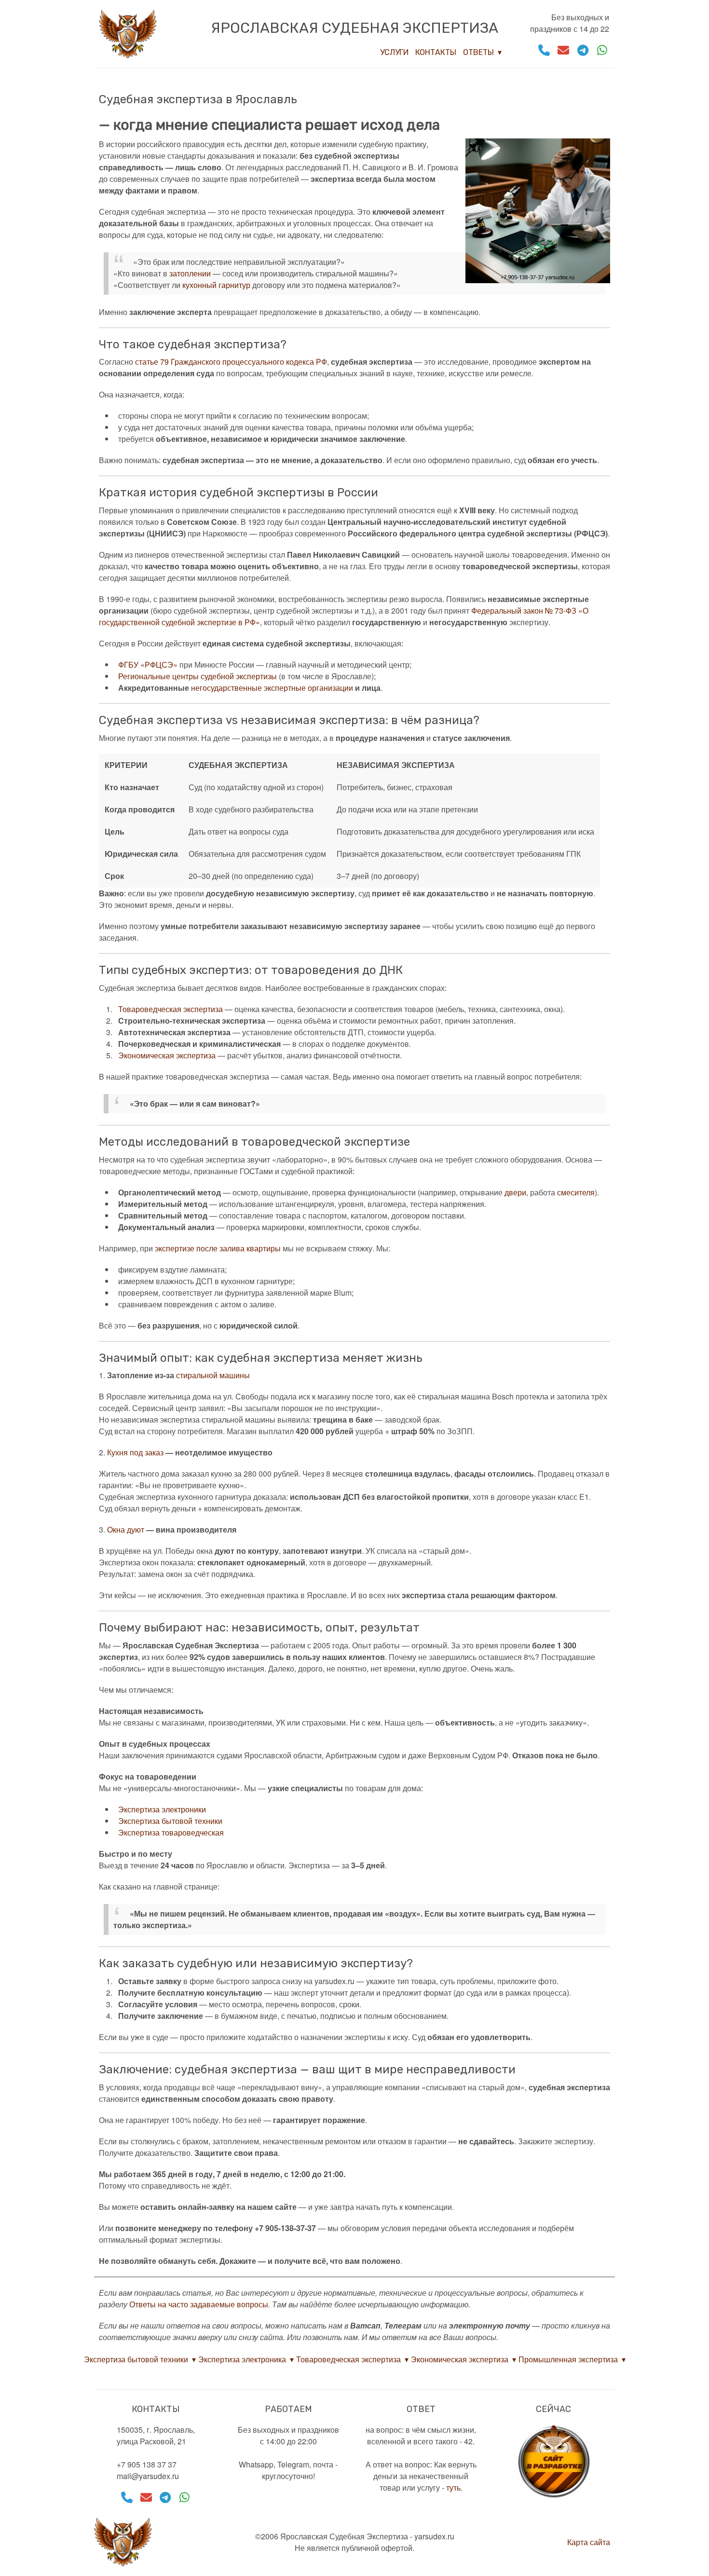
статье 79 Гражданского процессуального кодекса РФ (231, 362)
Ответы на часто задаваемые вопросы (199, 2304)
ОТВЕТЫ (478, 52)
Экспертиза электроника (242, 2359)
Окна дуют (126, 1529)
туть (453, 2487)
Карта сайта (589, 2542)
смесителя (576, 1192)
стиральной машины (213, 1375)
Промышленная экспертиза (568, 2359)
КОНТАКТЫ (436, 52)
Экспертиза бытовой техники (170, 1821)
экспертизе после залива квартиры (218, 1248)
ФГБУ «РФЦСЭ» (148, 665)
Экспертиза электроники (162, 1809)
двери (515, 1192)
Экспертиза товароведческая (171, 1832)
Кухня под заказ (135, 1452)
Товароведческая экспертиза (170, 1009)
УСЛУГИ (394, 52)
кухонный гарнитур (216, 285)
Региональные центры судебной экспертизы (198, 676)
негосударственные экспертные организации (272, 688)
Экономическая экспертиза (167, 1055)
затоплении (190, 273)
